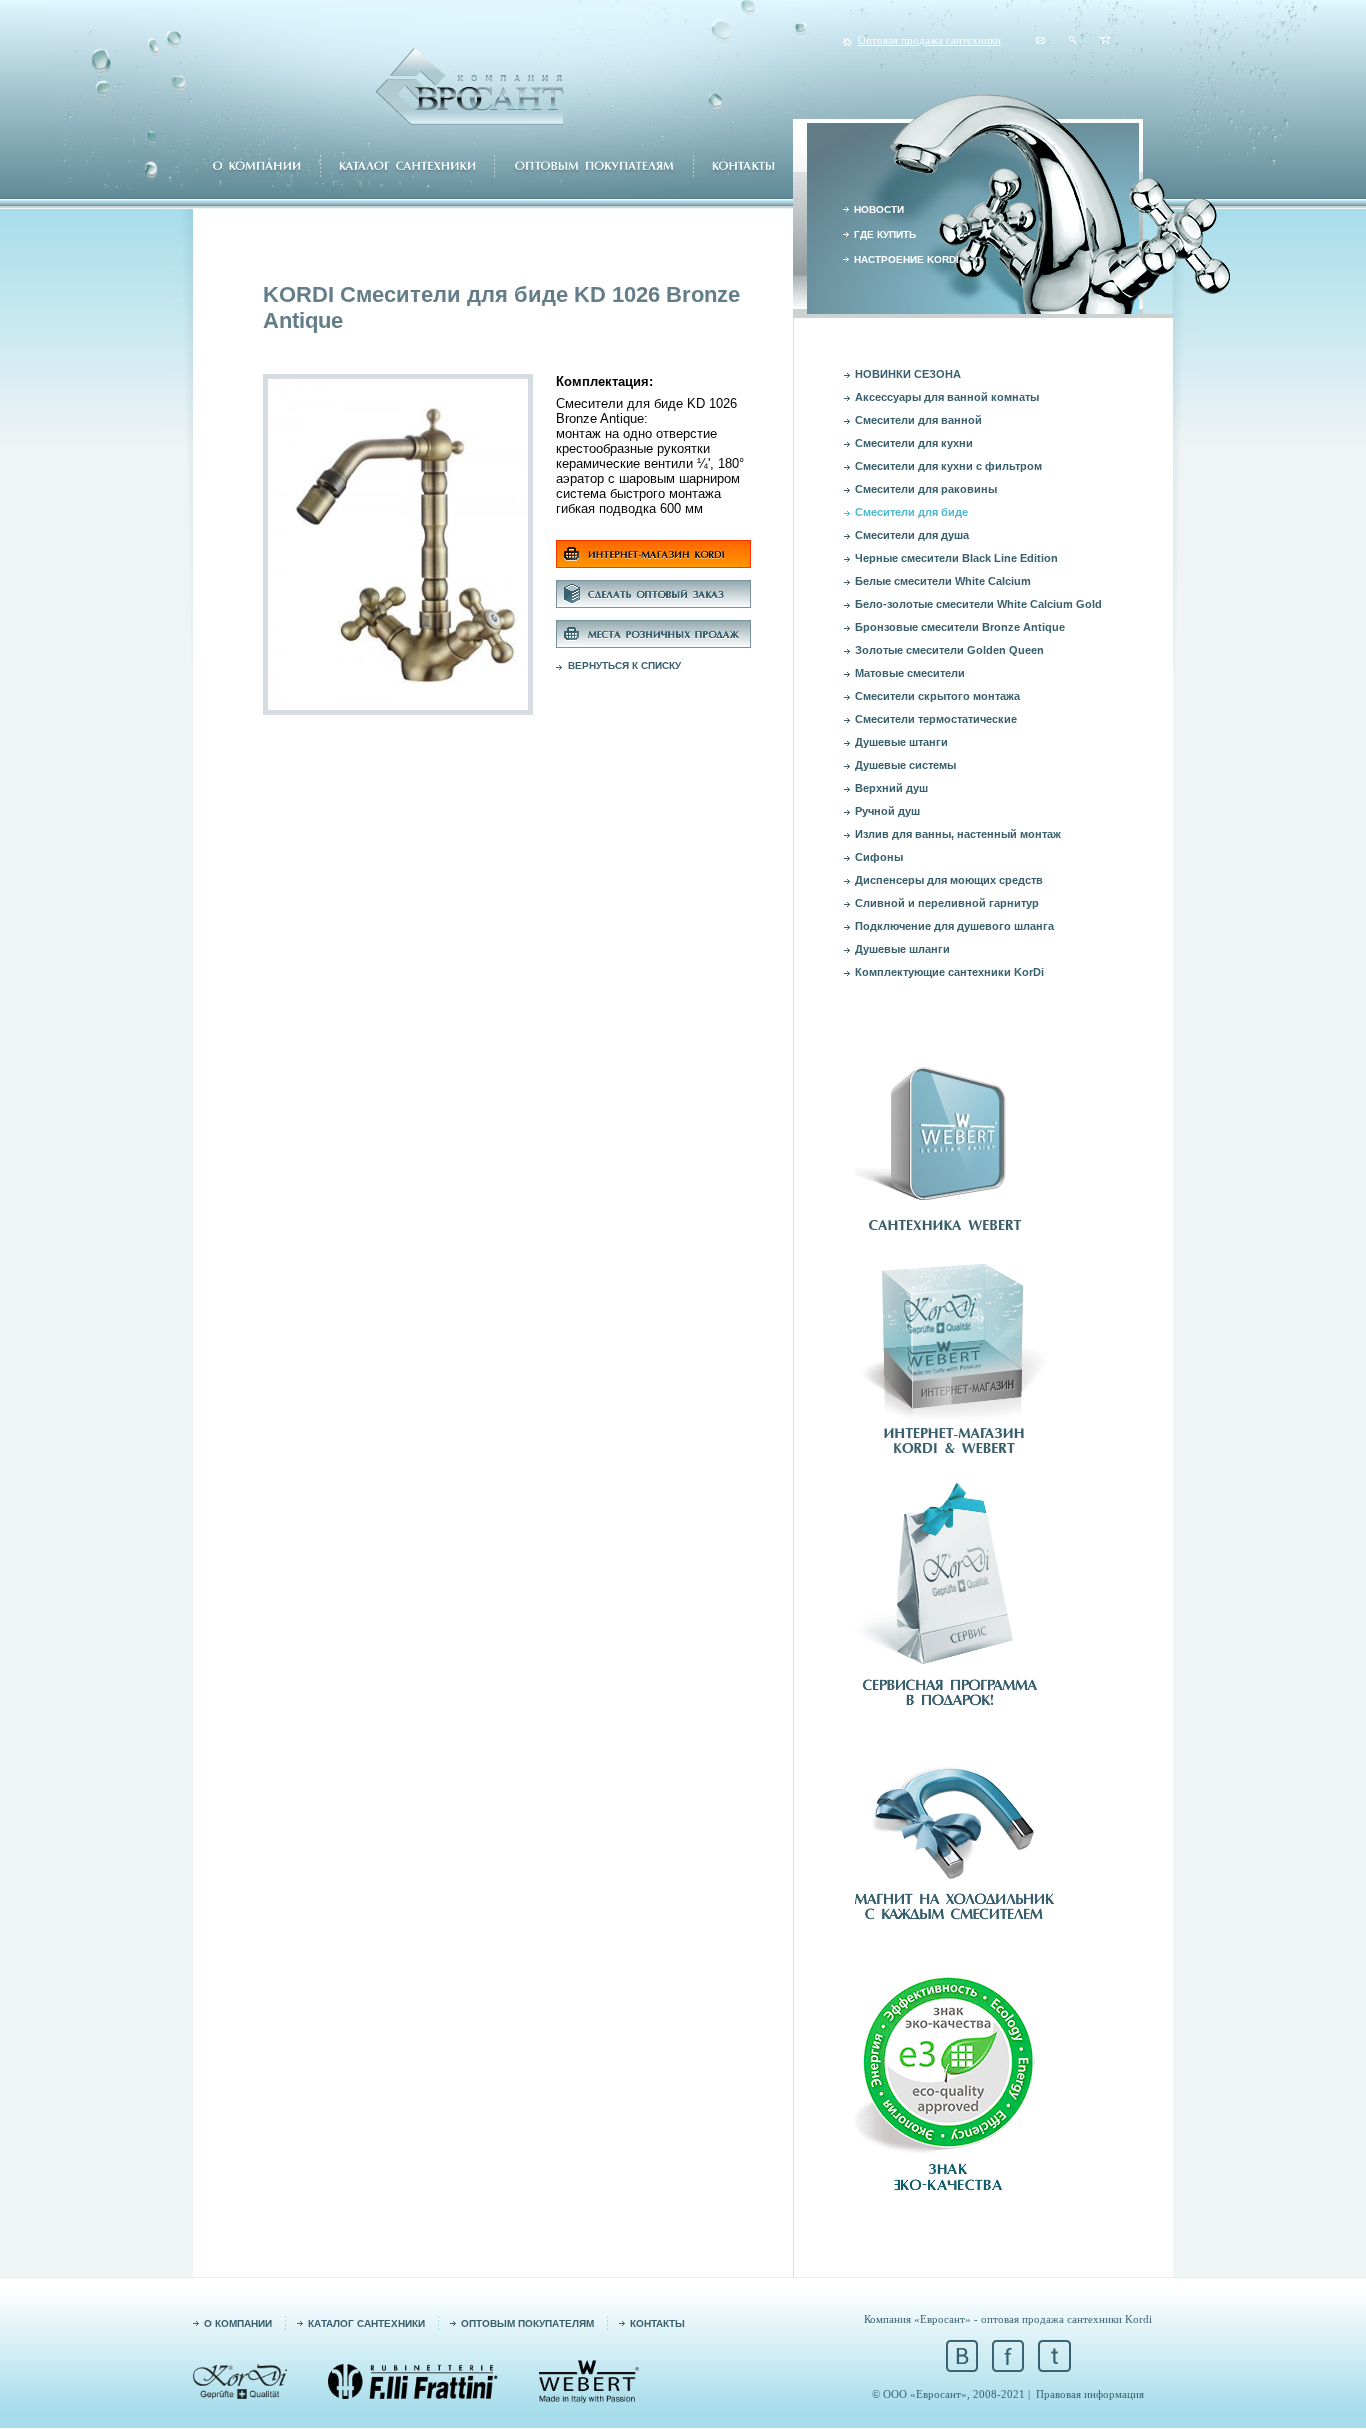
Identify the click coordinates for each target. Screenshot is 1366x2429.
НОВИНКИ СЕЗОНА (908, 374)
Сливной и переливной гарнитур (947, 903)
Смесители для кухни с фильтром (948, 466)
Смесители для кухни (914, 443)
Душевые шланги (902, 949)
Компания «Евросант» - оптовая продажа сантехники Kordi (1008, 2319)
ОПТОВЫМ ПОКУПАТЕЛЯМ (527, 2323)
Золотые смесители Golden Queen (949, 650)
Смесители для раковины (926, 489)
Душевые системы (905, 765)
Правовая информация (1090, 2394)
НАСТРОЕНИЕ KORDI (906, 259)
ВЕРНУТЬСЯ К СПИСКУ (624, 665)
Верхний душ (891, 788)
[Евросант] (1105, 40)
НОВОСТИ (879, 209)
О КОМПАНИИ (238, 2323)
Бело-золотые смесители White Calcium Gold (978, 604)
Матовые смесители (910, 673)
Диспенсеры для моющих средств (949, 880)
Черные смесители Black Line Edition (956, 558)
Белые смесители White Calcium (943, 581)
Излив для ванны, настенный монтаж (958, 834)
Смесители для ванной (918, 420)
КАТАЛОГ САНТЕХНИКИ (366, 2323)
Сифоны (879, 857)
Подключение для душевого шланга (954, 926)
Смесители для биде (911, 512)
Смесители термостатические (936, 719)
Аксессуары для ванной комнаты (947, 397)
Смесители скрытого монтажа (937, 696)
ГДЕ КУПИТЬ (885, 234)
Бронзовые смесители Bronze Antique (960, 627)
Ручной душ (887, 811)
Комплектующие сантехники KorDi (949, 972)
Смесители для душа (912, 535)
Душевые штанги (901, 742)
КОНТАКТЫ (657, 2323)
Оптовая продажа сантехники (929, 40)
